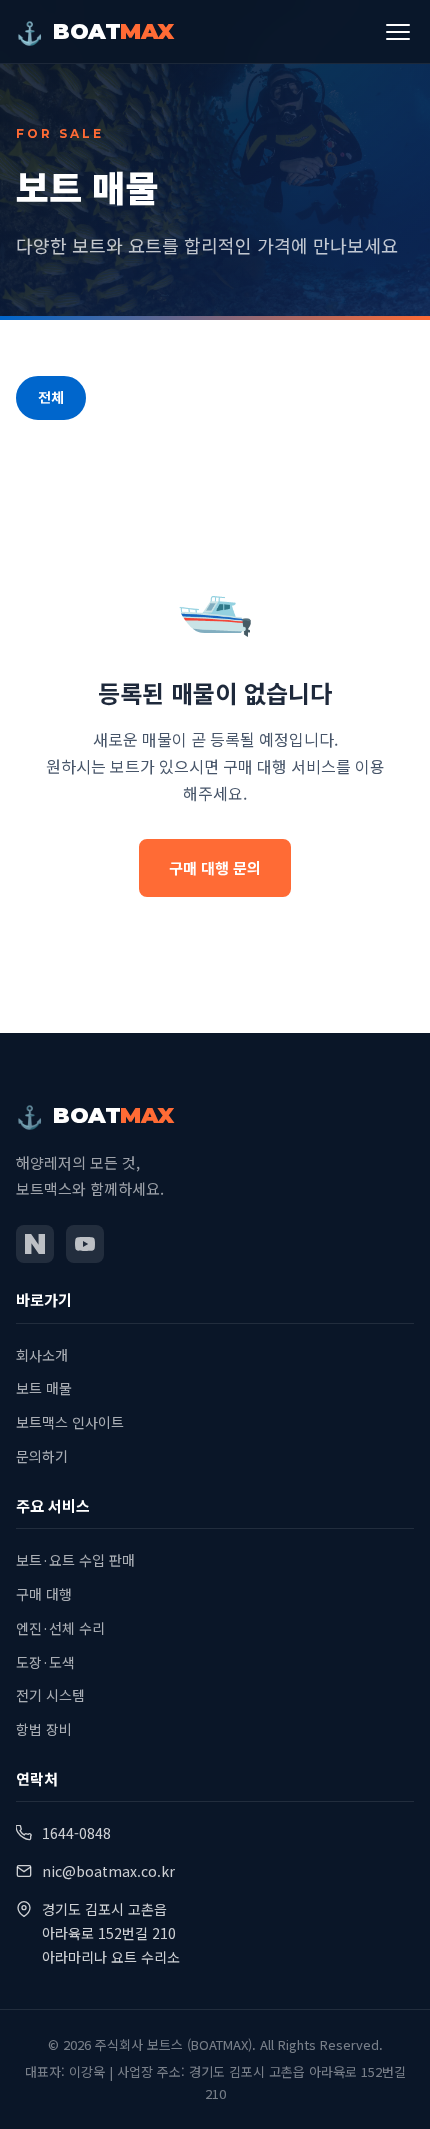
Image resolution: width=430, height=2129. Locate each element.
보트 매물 (44, 1388)
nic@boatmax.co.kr (108, 1871)
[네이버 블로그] (35, 1244)
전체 (51, 397)
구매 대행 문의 (215, 867)
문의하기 (42, 1456)
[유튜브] (85, 1244)
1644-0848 (76, 1833)
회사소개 (42, 1355)
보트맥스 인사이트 (70, 1422)
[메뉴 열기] (398, 32)
